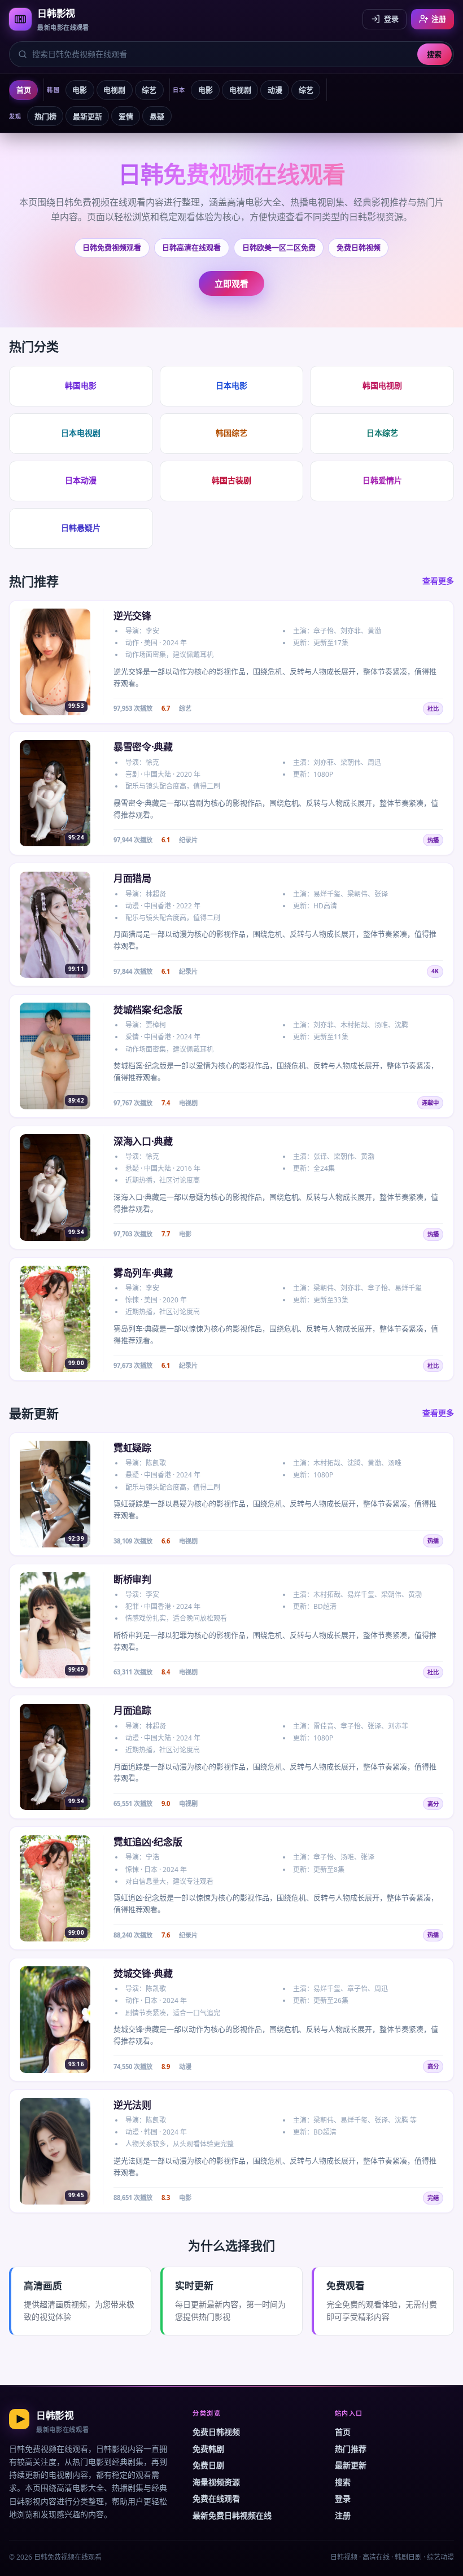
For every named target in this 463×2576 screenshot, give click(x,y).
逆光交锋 (132, 616)
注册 (439, 19)
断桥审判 (132, 1579)
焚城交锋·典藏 (143, 1973)
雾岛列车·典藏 (143, 1273)
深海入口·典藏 (143, 1141)
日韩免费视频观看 (112, 247)
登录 (391, 19)
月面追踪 (132, 1710)
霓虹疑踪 (132, 1448)
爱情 (126, 116)
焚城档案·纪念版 (148, 1010)
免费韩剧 (208, 2449)
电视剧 (114, 90)
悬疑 (157, 116)
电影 (80, 90)
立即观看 (231, 283)
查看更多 (438, 581)
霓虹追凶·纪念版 (148, 1842)
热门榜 (45, 116)
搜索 (434, 54)
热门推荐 (351, 2449)
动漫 (275, 90)
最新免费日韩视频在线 (232, 2515)
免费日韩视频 (359, 247)
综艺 (149, 90)
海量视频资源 (216, 2482)
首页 (24, 90)
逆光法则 (132, 2105)
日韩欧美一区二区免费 (279, 247)
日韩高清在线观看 (191, 247)
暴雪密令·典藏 (143, 747)
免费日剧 (208, 2465)
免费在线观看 (216, 2498)
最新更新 (88, 116)
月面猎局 (132, 878)
